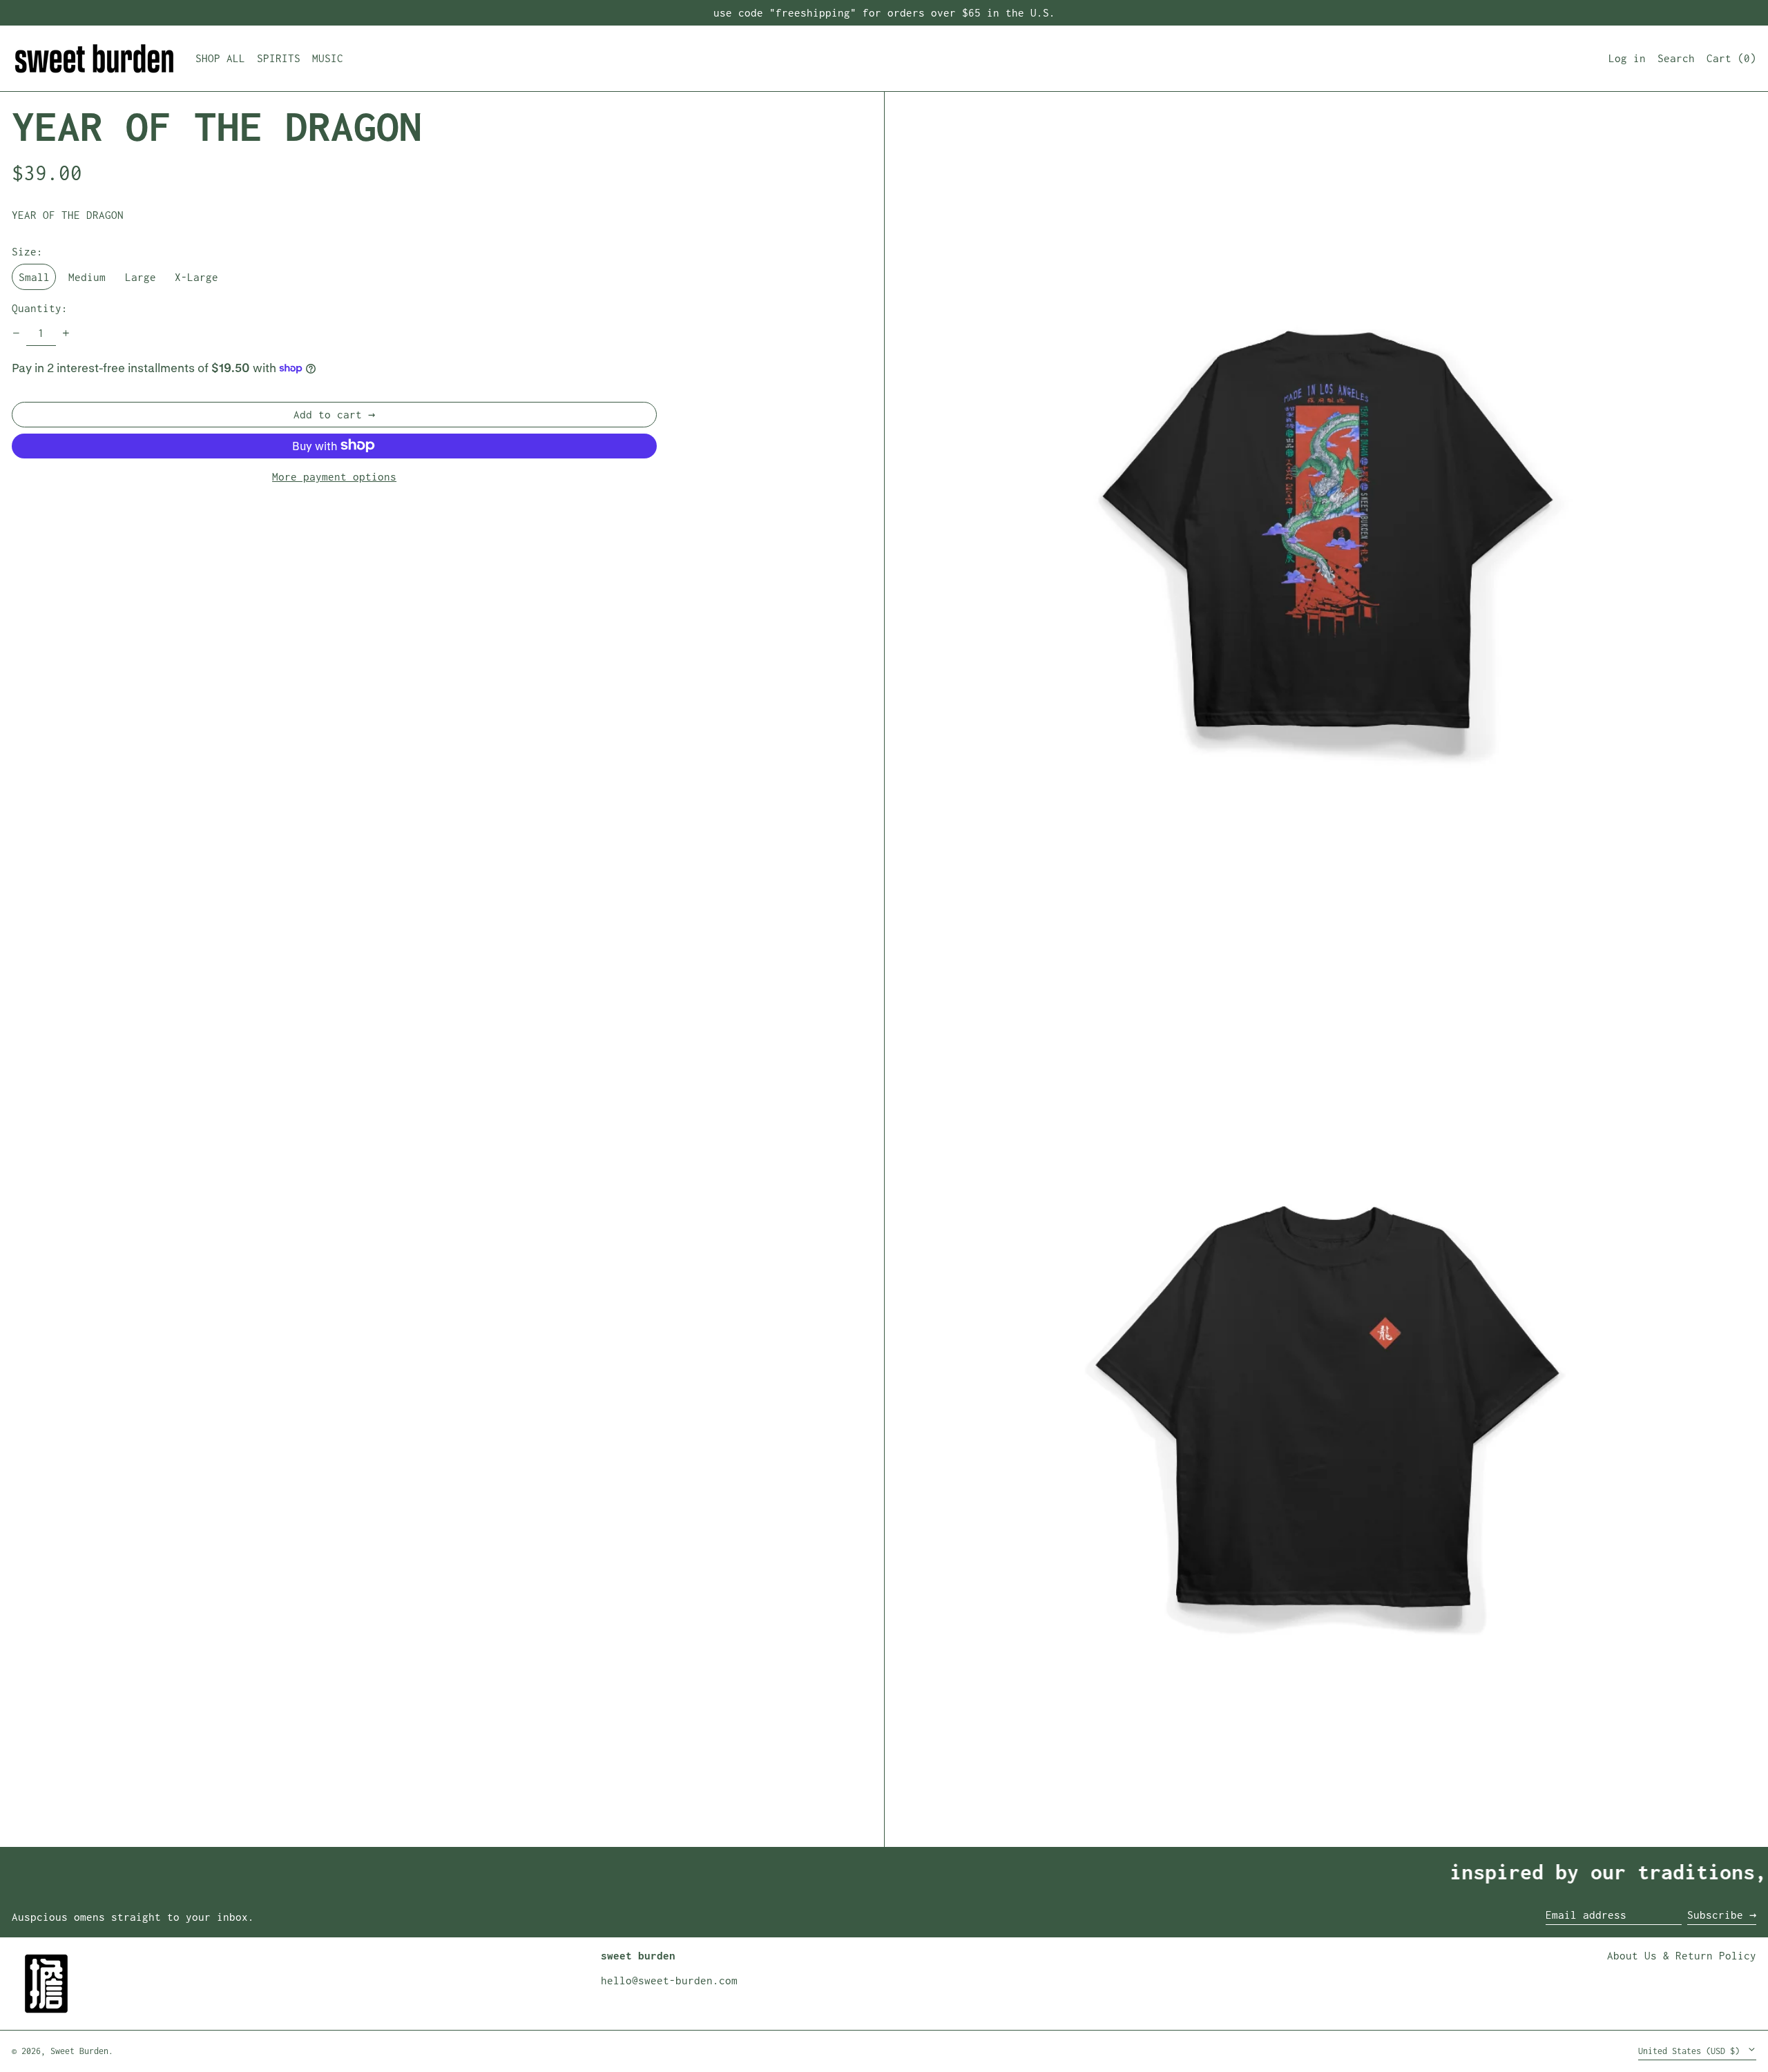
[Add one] (66, 333)
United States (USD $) (1691, 2051)
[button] (1731, 58)
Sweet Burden (79, 2051)
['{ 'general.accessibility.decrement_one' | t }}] (17, 333)
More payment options (334, 476)
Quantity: (40, 308)
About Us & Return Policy (1682, 1955)
